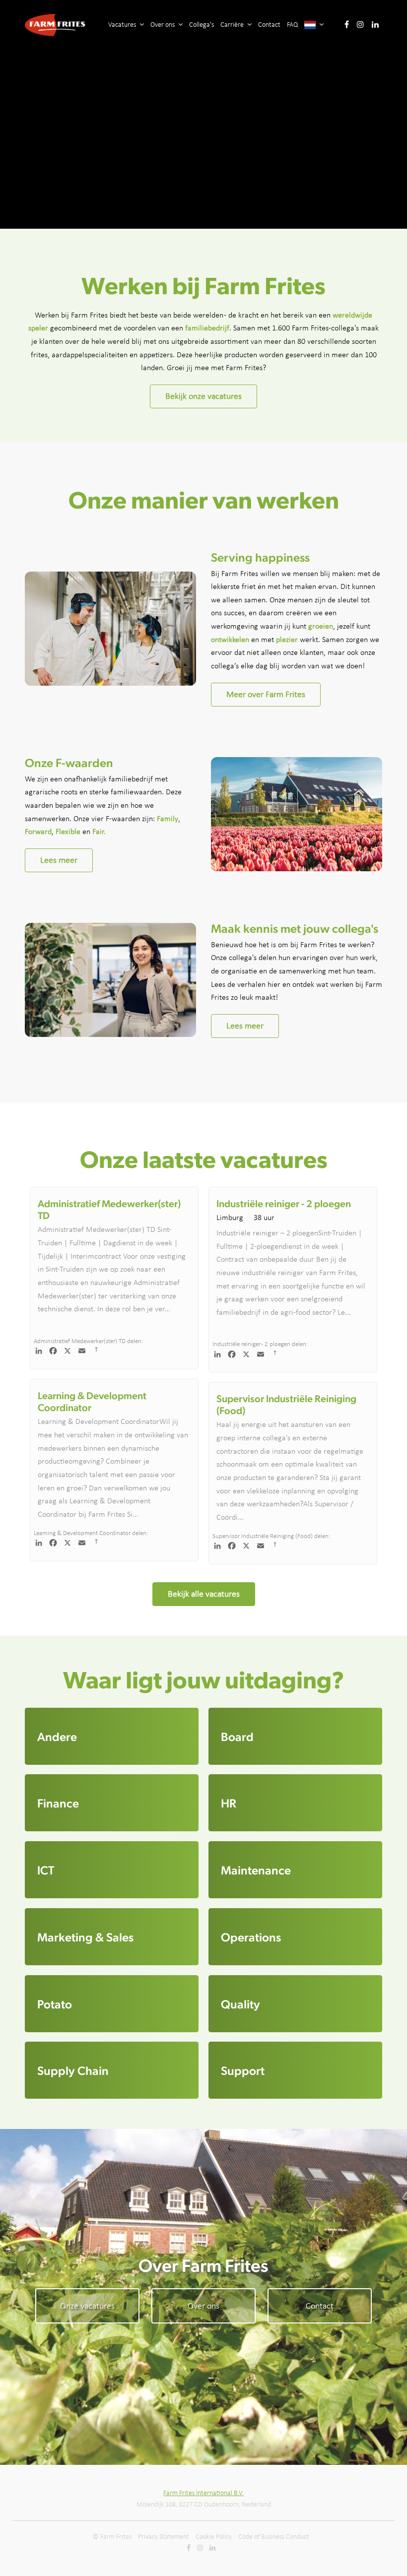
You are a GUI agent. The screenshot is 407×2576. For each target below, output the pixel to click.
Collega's (202, 25)
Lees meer (59, 860)
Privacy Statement (164, 2537)
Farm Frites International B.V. (203, 2493)
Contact (269, 25)
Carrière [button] (232, 25)
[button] (314, 25)
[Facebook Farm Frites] (346, 25)
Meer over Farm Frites (266, 694)
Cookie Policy (214, 2537)
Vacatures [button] (122, 25)
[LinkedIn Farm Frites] (375, 25)
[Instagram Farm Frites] (360, 25)
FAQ (292, 25)
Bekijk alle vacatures (204, 1594)
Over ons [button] (163, 25)
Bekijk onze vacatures (203, 396)
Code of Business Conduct (274, 2537)
